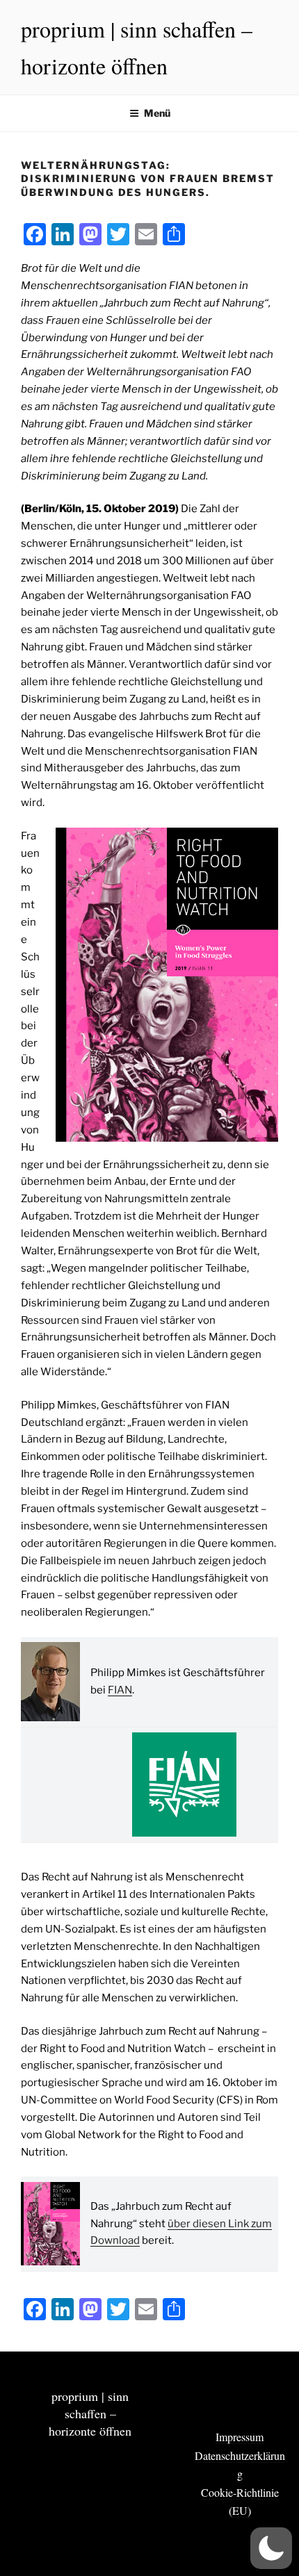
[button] (271, 2548)
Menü (157, 113)
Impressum (240, 2437)
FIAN (120, 1690)
